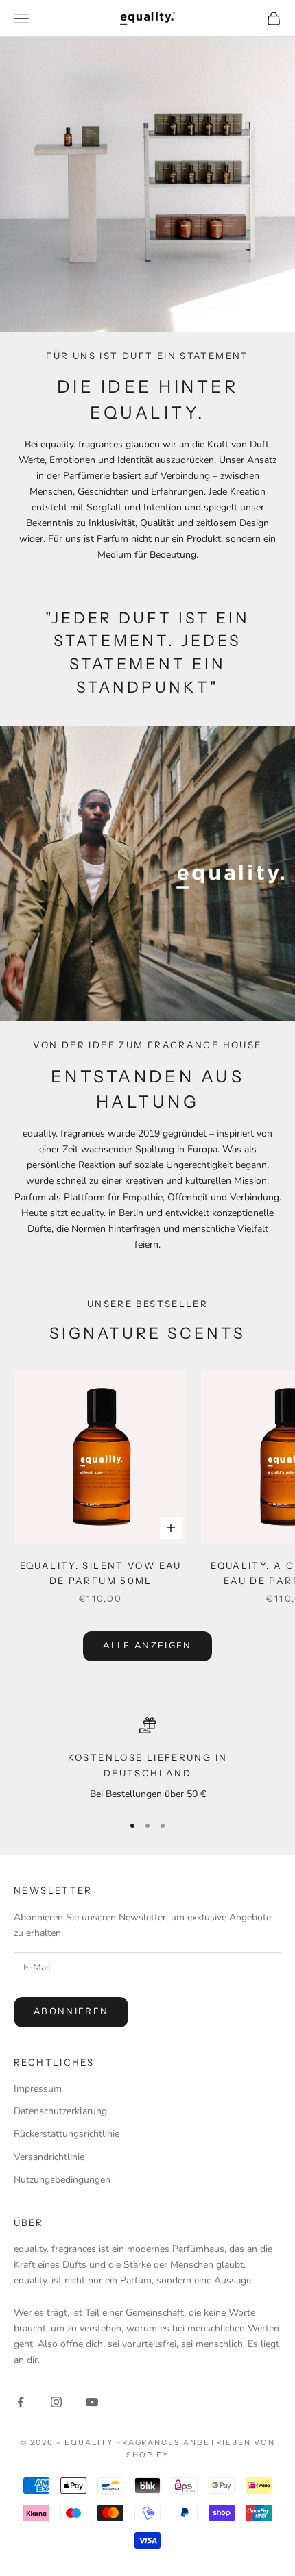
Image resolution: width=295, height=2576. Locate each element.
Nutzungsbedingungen (62, 2180)
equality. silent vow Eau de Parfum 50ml (101, 1573)
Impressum (38, 2089)
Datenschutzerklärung (60, 2111)
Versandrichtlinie (49, 2157)
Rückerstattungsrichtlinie (67, 2134)
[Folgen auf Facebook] (21, 2402)
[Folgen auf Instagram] (56, 2402)
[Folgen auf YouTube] (92, 2402)
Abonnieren (71, 2011)
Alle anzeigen (147, 1646)
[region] (147, 1759)
